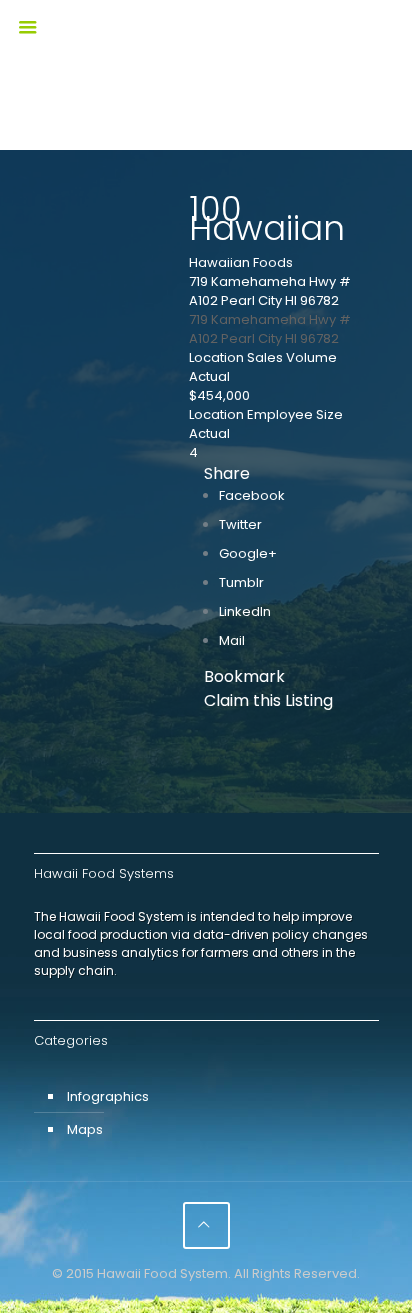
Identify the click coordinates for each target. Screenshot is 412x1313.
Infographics (108, 1096)
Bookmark (244, 676)
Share (227, 473)
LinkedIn (245, 611)
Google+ (248, 553)
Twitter (240, 524)
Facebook (252, 495)
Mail (232, 640)
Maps (85, 1129)
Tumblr (241, 582)
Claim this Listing (268, 700)
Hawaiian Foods (241, 262)
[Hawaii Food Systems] (206, 45)
